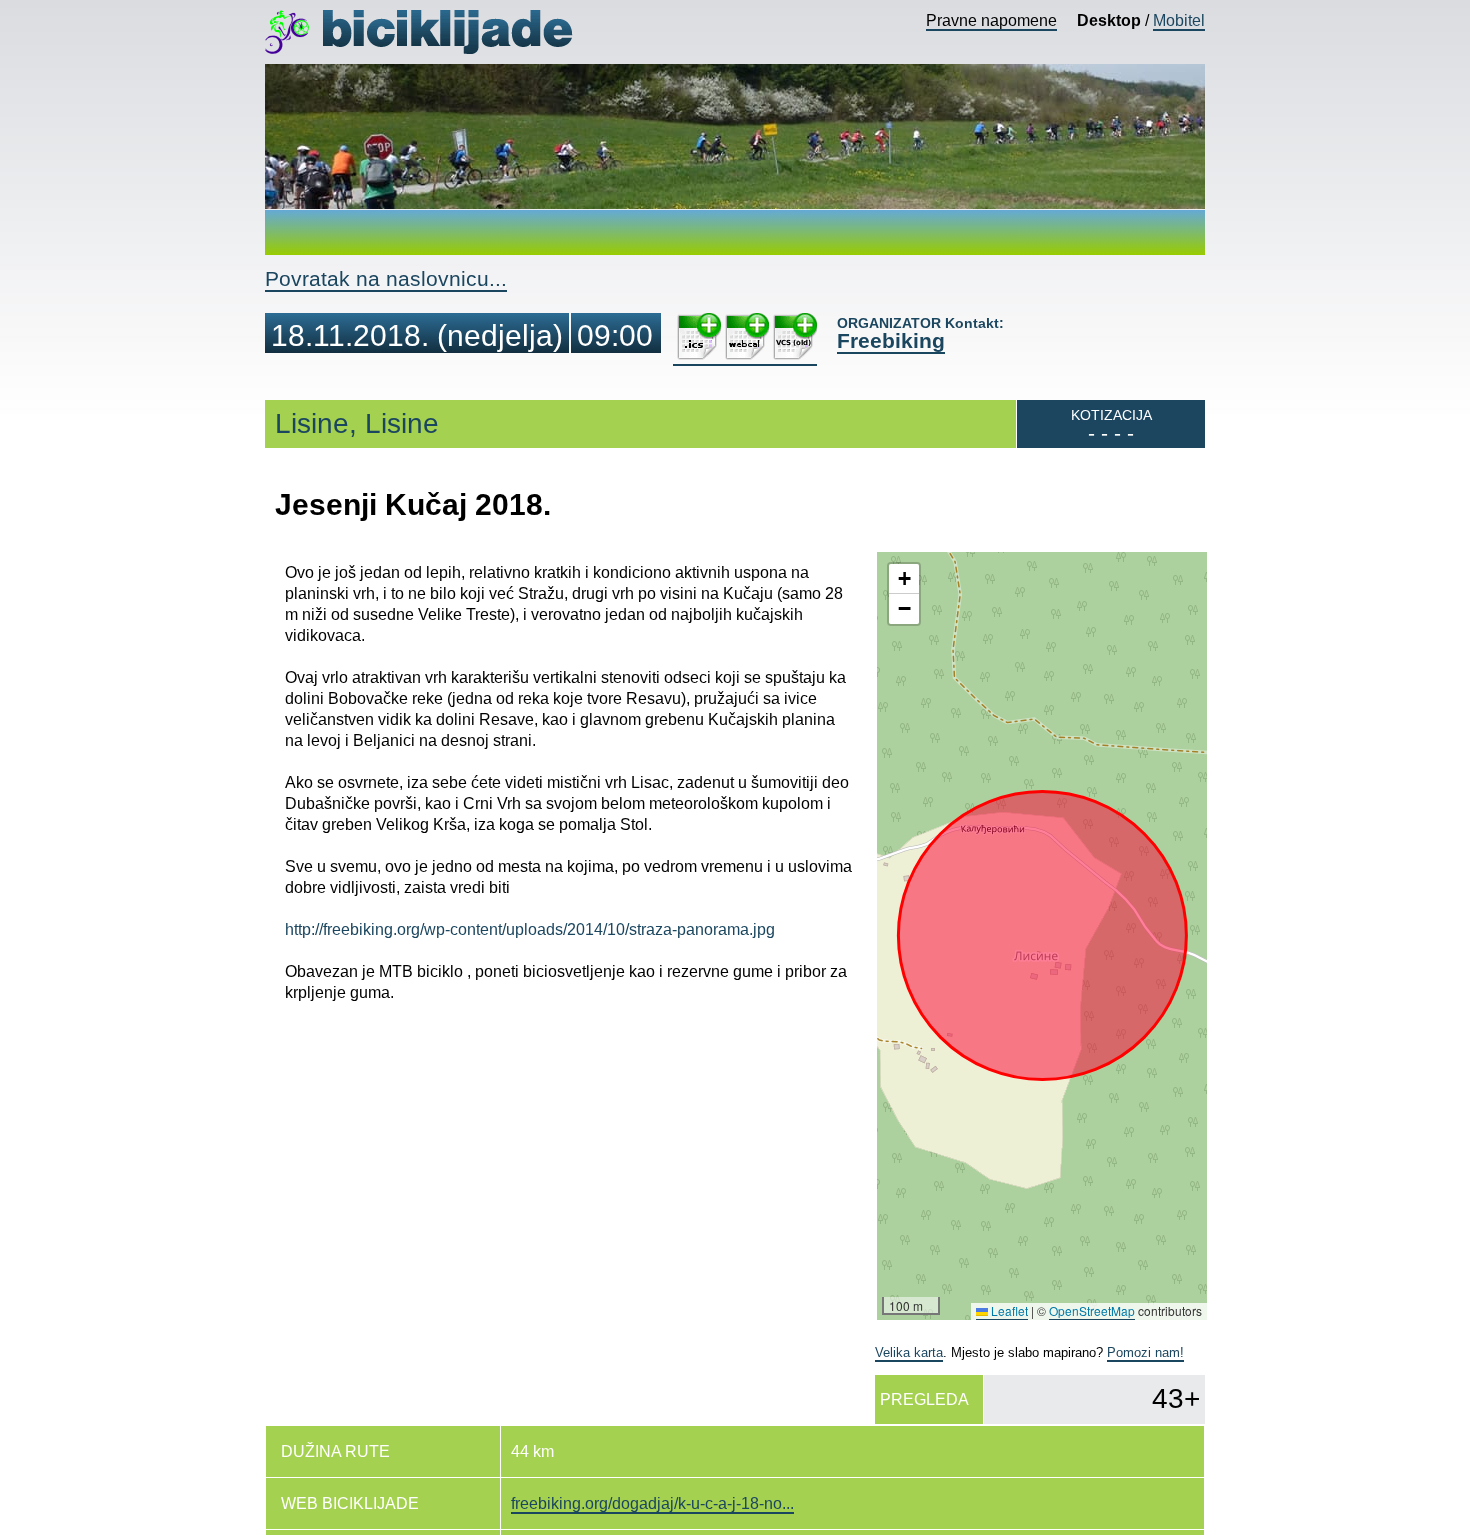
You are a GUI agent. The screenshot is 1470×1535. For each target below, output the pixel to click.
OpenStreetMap (1092, 1310)
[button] (904, 579)
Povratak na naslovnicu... (386, 278)
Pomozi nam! (1145, 1352)
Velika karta (909, 1352)
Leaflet (1008, 1310)
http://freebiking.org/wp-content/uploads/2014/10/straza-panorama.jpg (530, 929)
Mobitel (1179, 20)
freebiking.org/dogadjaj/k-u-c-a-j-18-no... (652, 1503)
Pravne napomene (991, 20)
